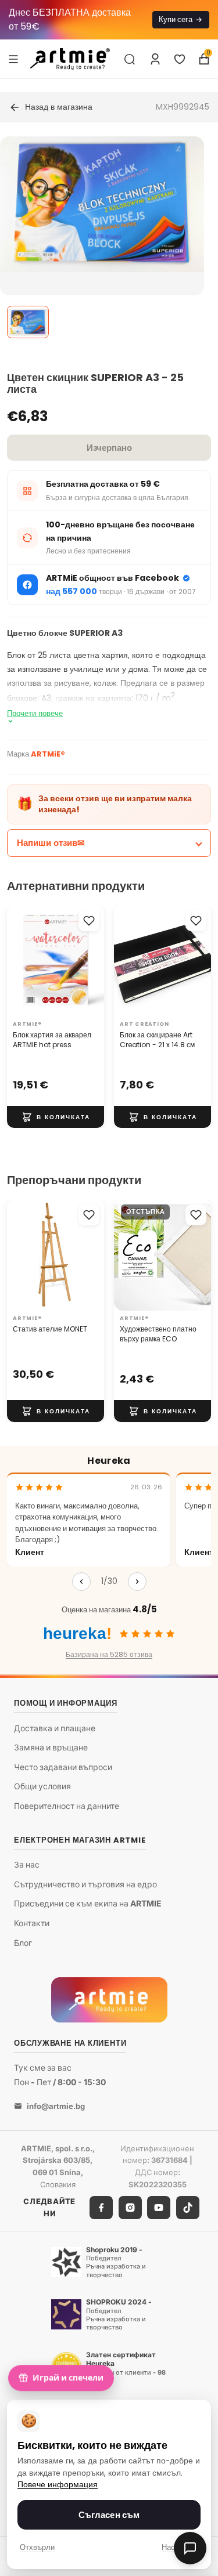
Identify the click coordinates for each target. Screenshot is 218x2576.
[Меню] (13, 59)
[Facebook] (101, 2207)
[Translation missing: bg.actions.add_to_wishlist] (89, 921)
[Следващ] (137, 1582)
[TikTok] (188, 2207)
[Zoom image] (102, 204)
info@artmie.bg (56, 2105)
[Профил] (155, 59)
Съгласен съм (109, 2515)
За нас (27, 1864)
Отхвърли (37, 2547)
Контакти (32, 1923)
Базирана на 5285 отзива (109, 1654)
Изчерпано (109, 448)
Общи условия (42, 1786)
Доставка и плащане (55, 1727)
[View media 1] (28, 322)
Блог (23, 1942)
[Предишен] (81, 1582)
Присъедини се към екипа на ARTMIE (88, 1903)
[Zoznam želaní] (180, 59)
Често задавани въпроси (63, 1766)
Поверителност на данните (67, 1806)
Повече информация (58, 2485)
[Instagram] (130, 2207)
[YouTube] (159, 2207)
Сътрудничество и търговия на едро (85, 1884)
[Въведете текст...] (130, 59)
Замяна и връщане (51, 1747)
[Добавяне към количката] (56, 1117)
